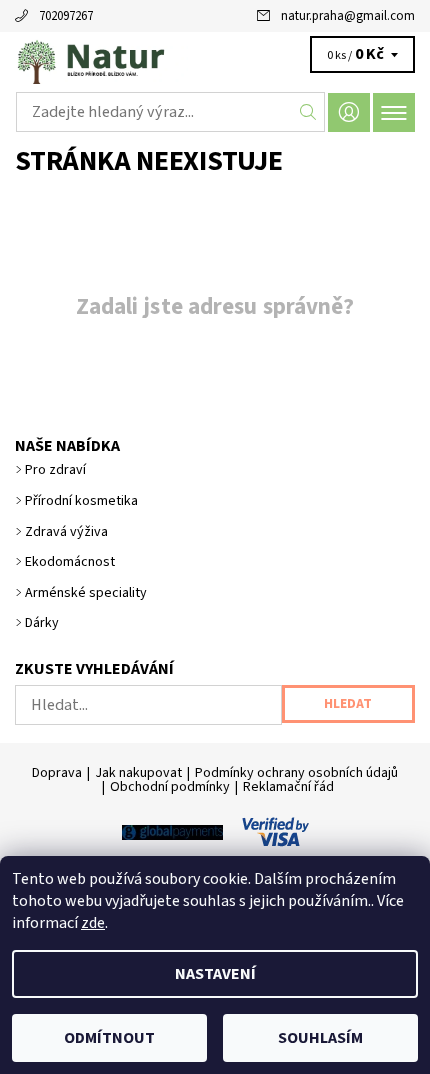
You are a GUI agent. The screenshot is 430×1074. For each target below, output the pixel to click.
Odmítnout (109, 1038)
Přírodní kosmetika (81, 501)
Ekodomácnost (70, 562)
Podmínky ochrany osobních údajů (296, 773)
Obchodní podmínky (170, 787)
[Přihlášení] (349, 112)
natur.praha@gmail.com (348, 16)
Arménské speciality (86, 593)
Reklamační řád (288, 787)
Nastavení (215, 974)
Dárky (42, 623)
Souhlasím (320, 1038)
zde (93, 923)
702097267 (66, 16)
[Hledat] (308, 112)
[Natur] (215, 58)
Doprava (57, 773)
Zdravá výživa (66, 532)
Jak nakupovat (138, 773)
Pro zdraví (55, 470)
